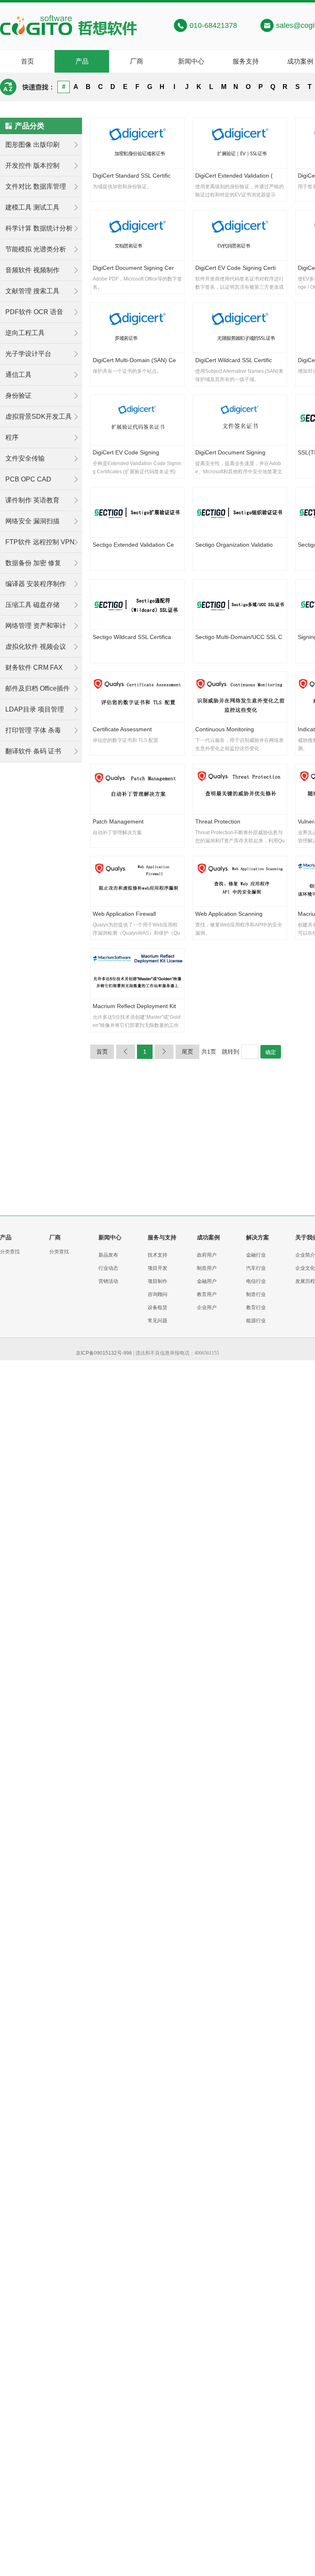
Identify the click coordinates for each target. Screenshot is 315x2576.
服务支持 (246, 61)
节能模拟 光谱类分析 (36, 249)
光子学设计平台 (28, 354)
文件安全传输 (25, 458)
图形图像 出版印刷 (32, 145)
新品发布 (108, 1255)
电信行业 (256, 1281)
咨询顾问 (157, 1294)
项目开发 (157, 1268)
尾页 (187, 1052)
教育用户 (207, 1294)
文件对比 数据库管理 (36, 186)
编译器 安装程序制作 (36, 584)
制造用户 (207, 1268)
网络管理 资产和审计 (36, 626)
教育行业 (256, 1307)
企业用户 (207, 1307)
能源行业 (256, 1321)
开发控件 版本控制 (32, 165)
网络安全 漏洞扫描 (32, 521)
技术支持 (157, 1255)
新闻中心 (191, 61)
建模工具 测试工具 (32, 207)
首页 (27, 61)
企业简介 (305, 1255)
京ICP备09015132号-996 (104, 1353)
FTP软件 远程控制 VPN (40, 542)
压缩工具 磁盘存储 (32, 605)
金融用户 (207, 1281)
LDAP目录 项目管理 (35, 709)
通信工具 (18, 375)
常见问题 (157, 1321)
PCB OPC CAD (28, 479)
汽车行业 (256, 1268)
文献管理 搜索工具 (32, 291)
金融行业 (256, 1255)
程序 (12, 437)
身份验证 (18, 396)
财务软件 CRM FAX (34, 667)
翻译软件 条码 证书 (33, 751)
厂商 (137, 61)
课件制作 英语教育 (32, 500)
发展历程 (305, 1281)
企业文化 (305, 1268)
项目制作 (157, 1281)
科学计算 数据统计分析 (39, 228)
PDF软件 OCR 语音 (34, 312)
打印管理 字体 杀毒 (33, 730)
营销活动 (108, 1281)
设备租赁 (157, 1307)
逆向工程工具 (25, 333)
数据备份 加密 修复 (33, 563)
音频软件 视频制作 (32, 270)
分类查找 (10, 1252)
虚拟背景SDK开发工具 (39, 416)
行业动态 (108, 1268)
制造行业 (256, 1294)
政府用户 (207, 1255)
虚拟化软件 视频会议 (36, 647)
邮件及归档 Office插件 (38, 688)
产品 (82, 61)
